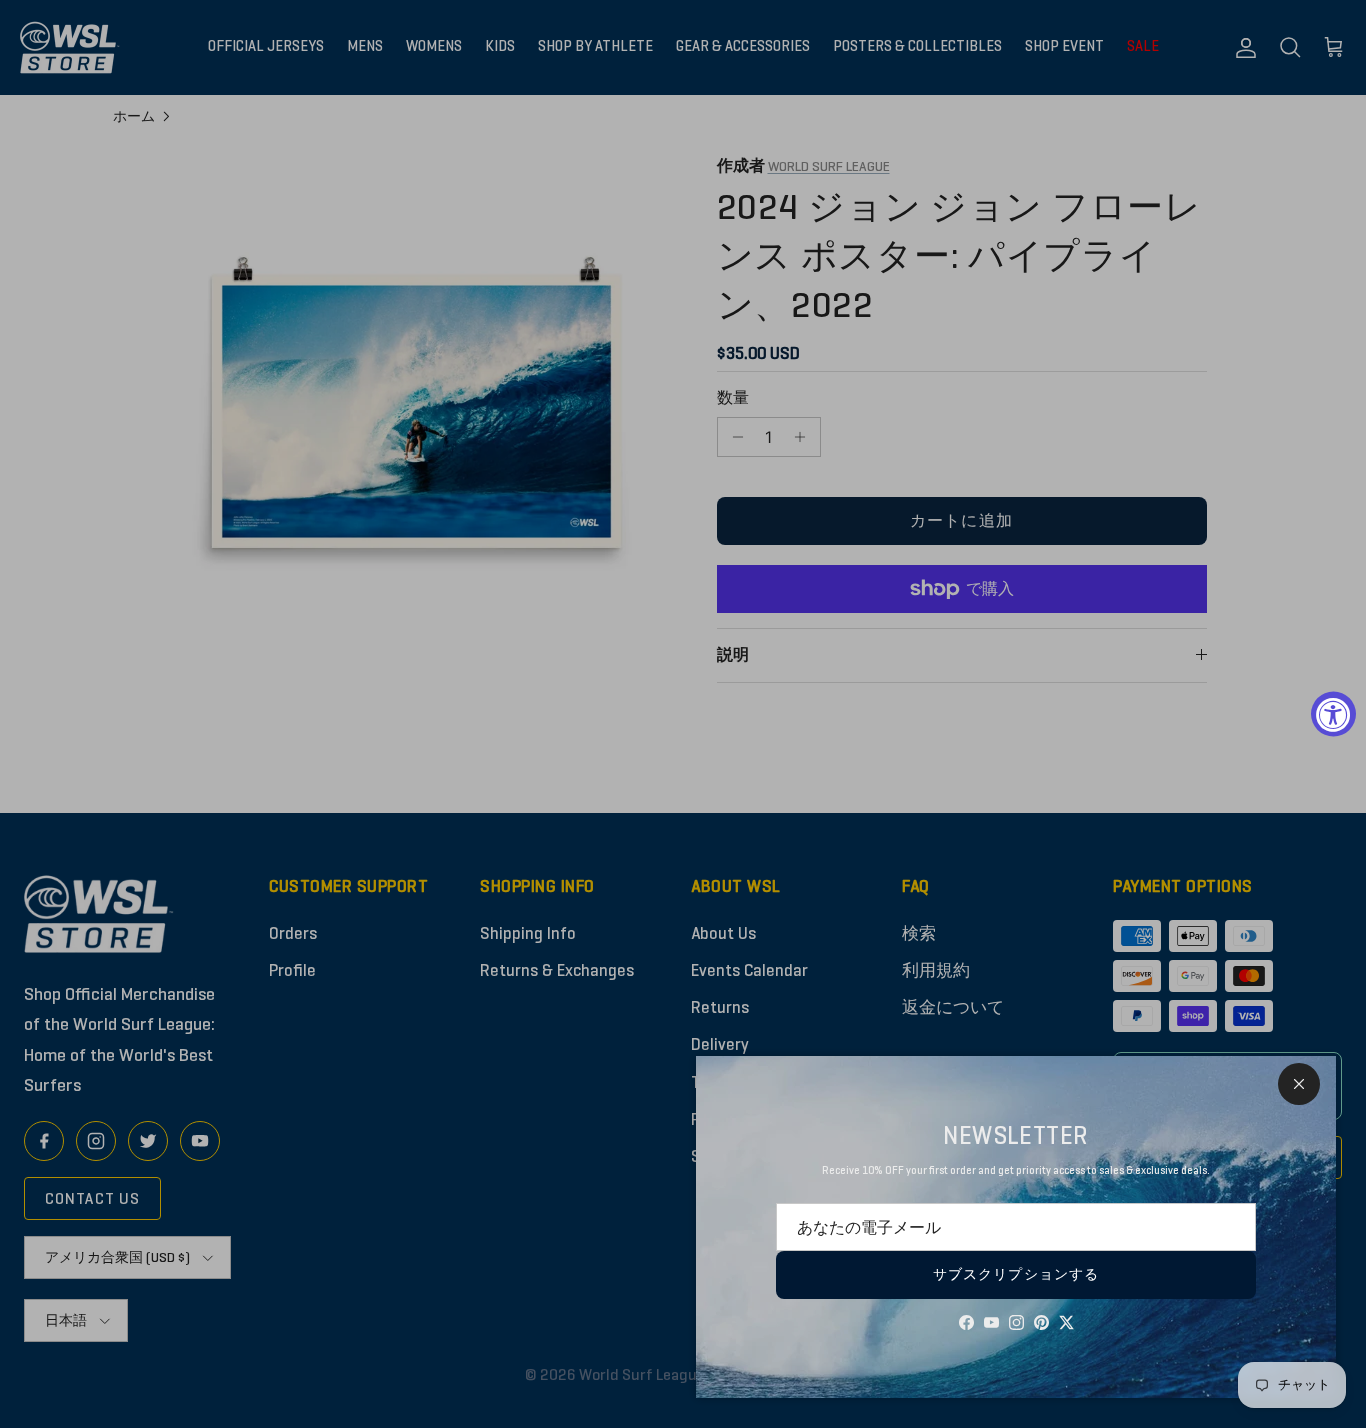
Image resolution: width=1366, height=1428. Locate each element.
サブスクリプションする (1016, 1274)
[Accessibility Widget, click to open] (1333, 714)
